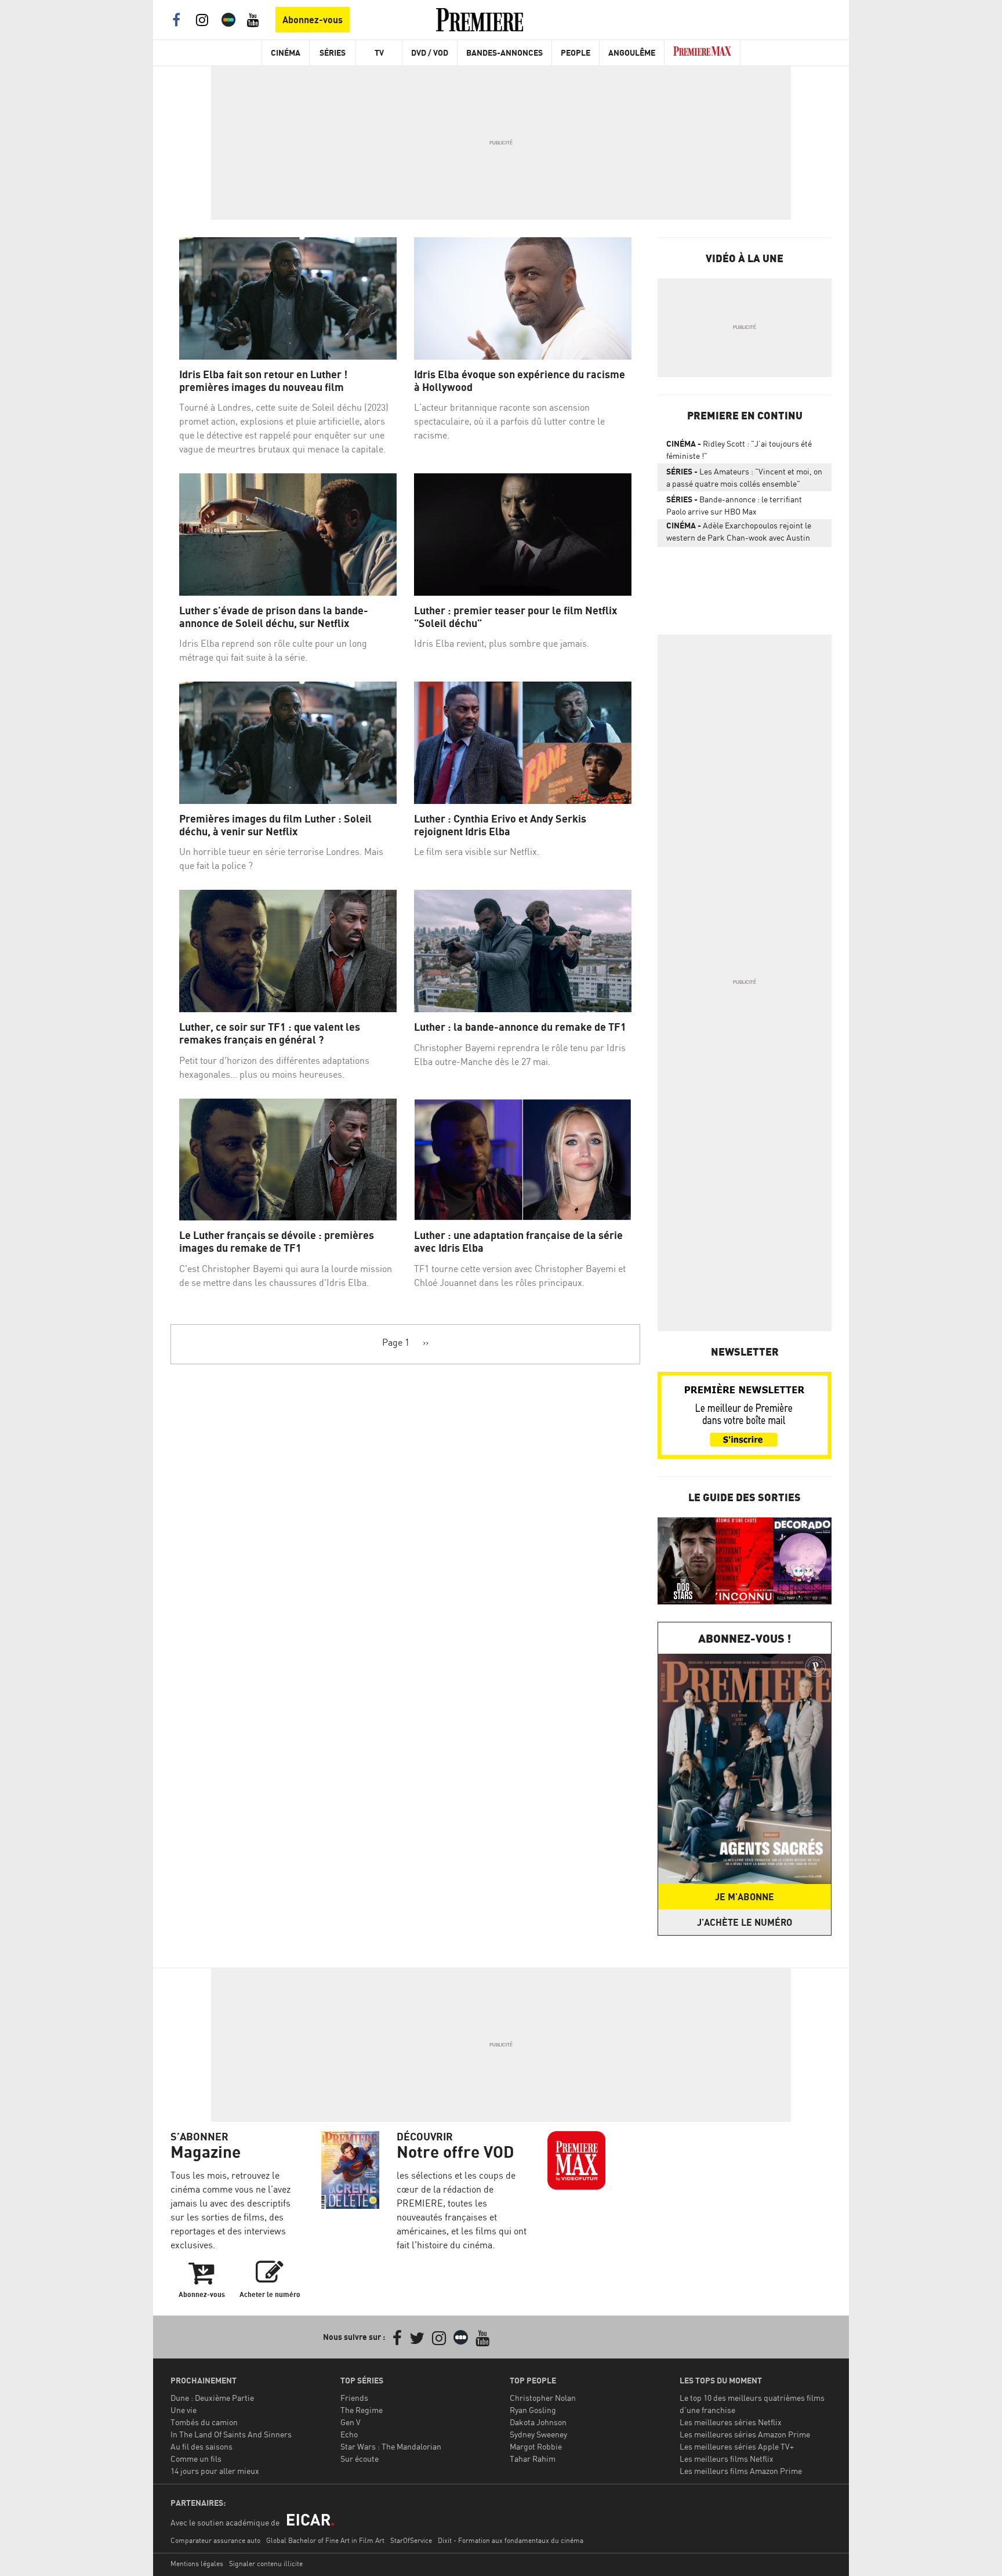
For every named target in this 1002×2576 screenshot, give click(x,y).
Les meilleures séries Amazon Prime (745, 2434)
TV (379, 52)
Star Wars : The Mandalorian (391, 2446)
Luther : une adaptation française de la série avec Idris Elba (518, 1242)
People (576, 52)
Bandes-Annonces (504, 52)
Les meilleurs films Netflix (727, 2459)
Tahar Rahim (533, 2459)
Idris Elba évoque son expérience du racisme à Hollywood (520, 381)
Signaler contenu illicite (266, 2564)
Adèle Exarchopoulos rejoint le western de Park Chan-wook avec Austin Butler (739, 534)
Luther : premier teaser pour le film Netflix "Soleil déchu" (515, 617)
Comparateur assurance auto (215, 2540)
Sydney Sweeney (538, 2434)
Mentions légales (197, 2564)
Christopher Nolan (543, 2398)
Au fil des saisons (202, 2446)
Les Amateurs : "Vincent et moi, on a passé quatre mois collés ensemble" (744, 477)
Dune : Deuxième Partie (212, 2398)
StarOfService (411, 2540)
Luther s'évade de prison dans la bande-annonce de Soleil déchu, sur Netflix (274, 617)
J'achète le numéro (745, 1922)
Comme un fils (196, 2459)
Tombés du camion (204, 2422)
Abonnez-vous (313, 20)
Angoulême (632, 52)
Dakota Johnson (538, 2422)
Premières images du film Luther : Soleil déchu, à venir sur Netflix (275, 825)
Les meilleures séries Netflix (731, 2422)
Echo (349, 2434)
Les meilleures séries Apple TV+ (737, 2446)
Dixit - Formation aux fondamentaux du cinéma (511, 2540)
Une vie (184, 2410)
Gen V (351, 2422)
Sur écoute (360, 2459)
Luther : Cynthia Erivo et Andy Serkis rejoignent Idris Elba (500, 825)
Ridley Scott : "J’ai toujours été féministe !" (739, 450)
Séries (333, 52)
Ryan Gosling (533, 2410)
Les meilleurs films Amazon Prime (741, 2471)
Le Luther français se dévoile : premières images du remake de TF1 (277, 1242)
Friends (354, 2398)
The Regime (362, 2410)
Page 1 (396, 1342)
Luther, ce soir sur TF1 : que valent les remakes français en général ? (270, 1033)
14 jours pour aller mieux (215, 2471)
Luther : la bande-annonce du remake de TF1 (520, 1027)
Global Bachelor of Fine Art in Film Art (325, 2540)
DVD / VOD (430, 52)
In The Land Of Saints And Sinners (231, 2434)
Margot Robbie (536, 2446)
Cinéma (286, 52)
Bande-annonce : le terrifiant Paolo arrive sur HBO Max (734, 505)
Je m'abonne (745, 1897)
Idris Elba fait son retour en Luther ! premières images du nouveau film (263, 381)
